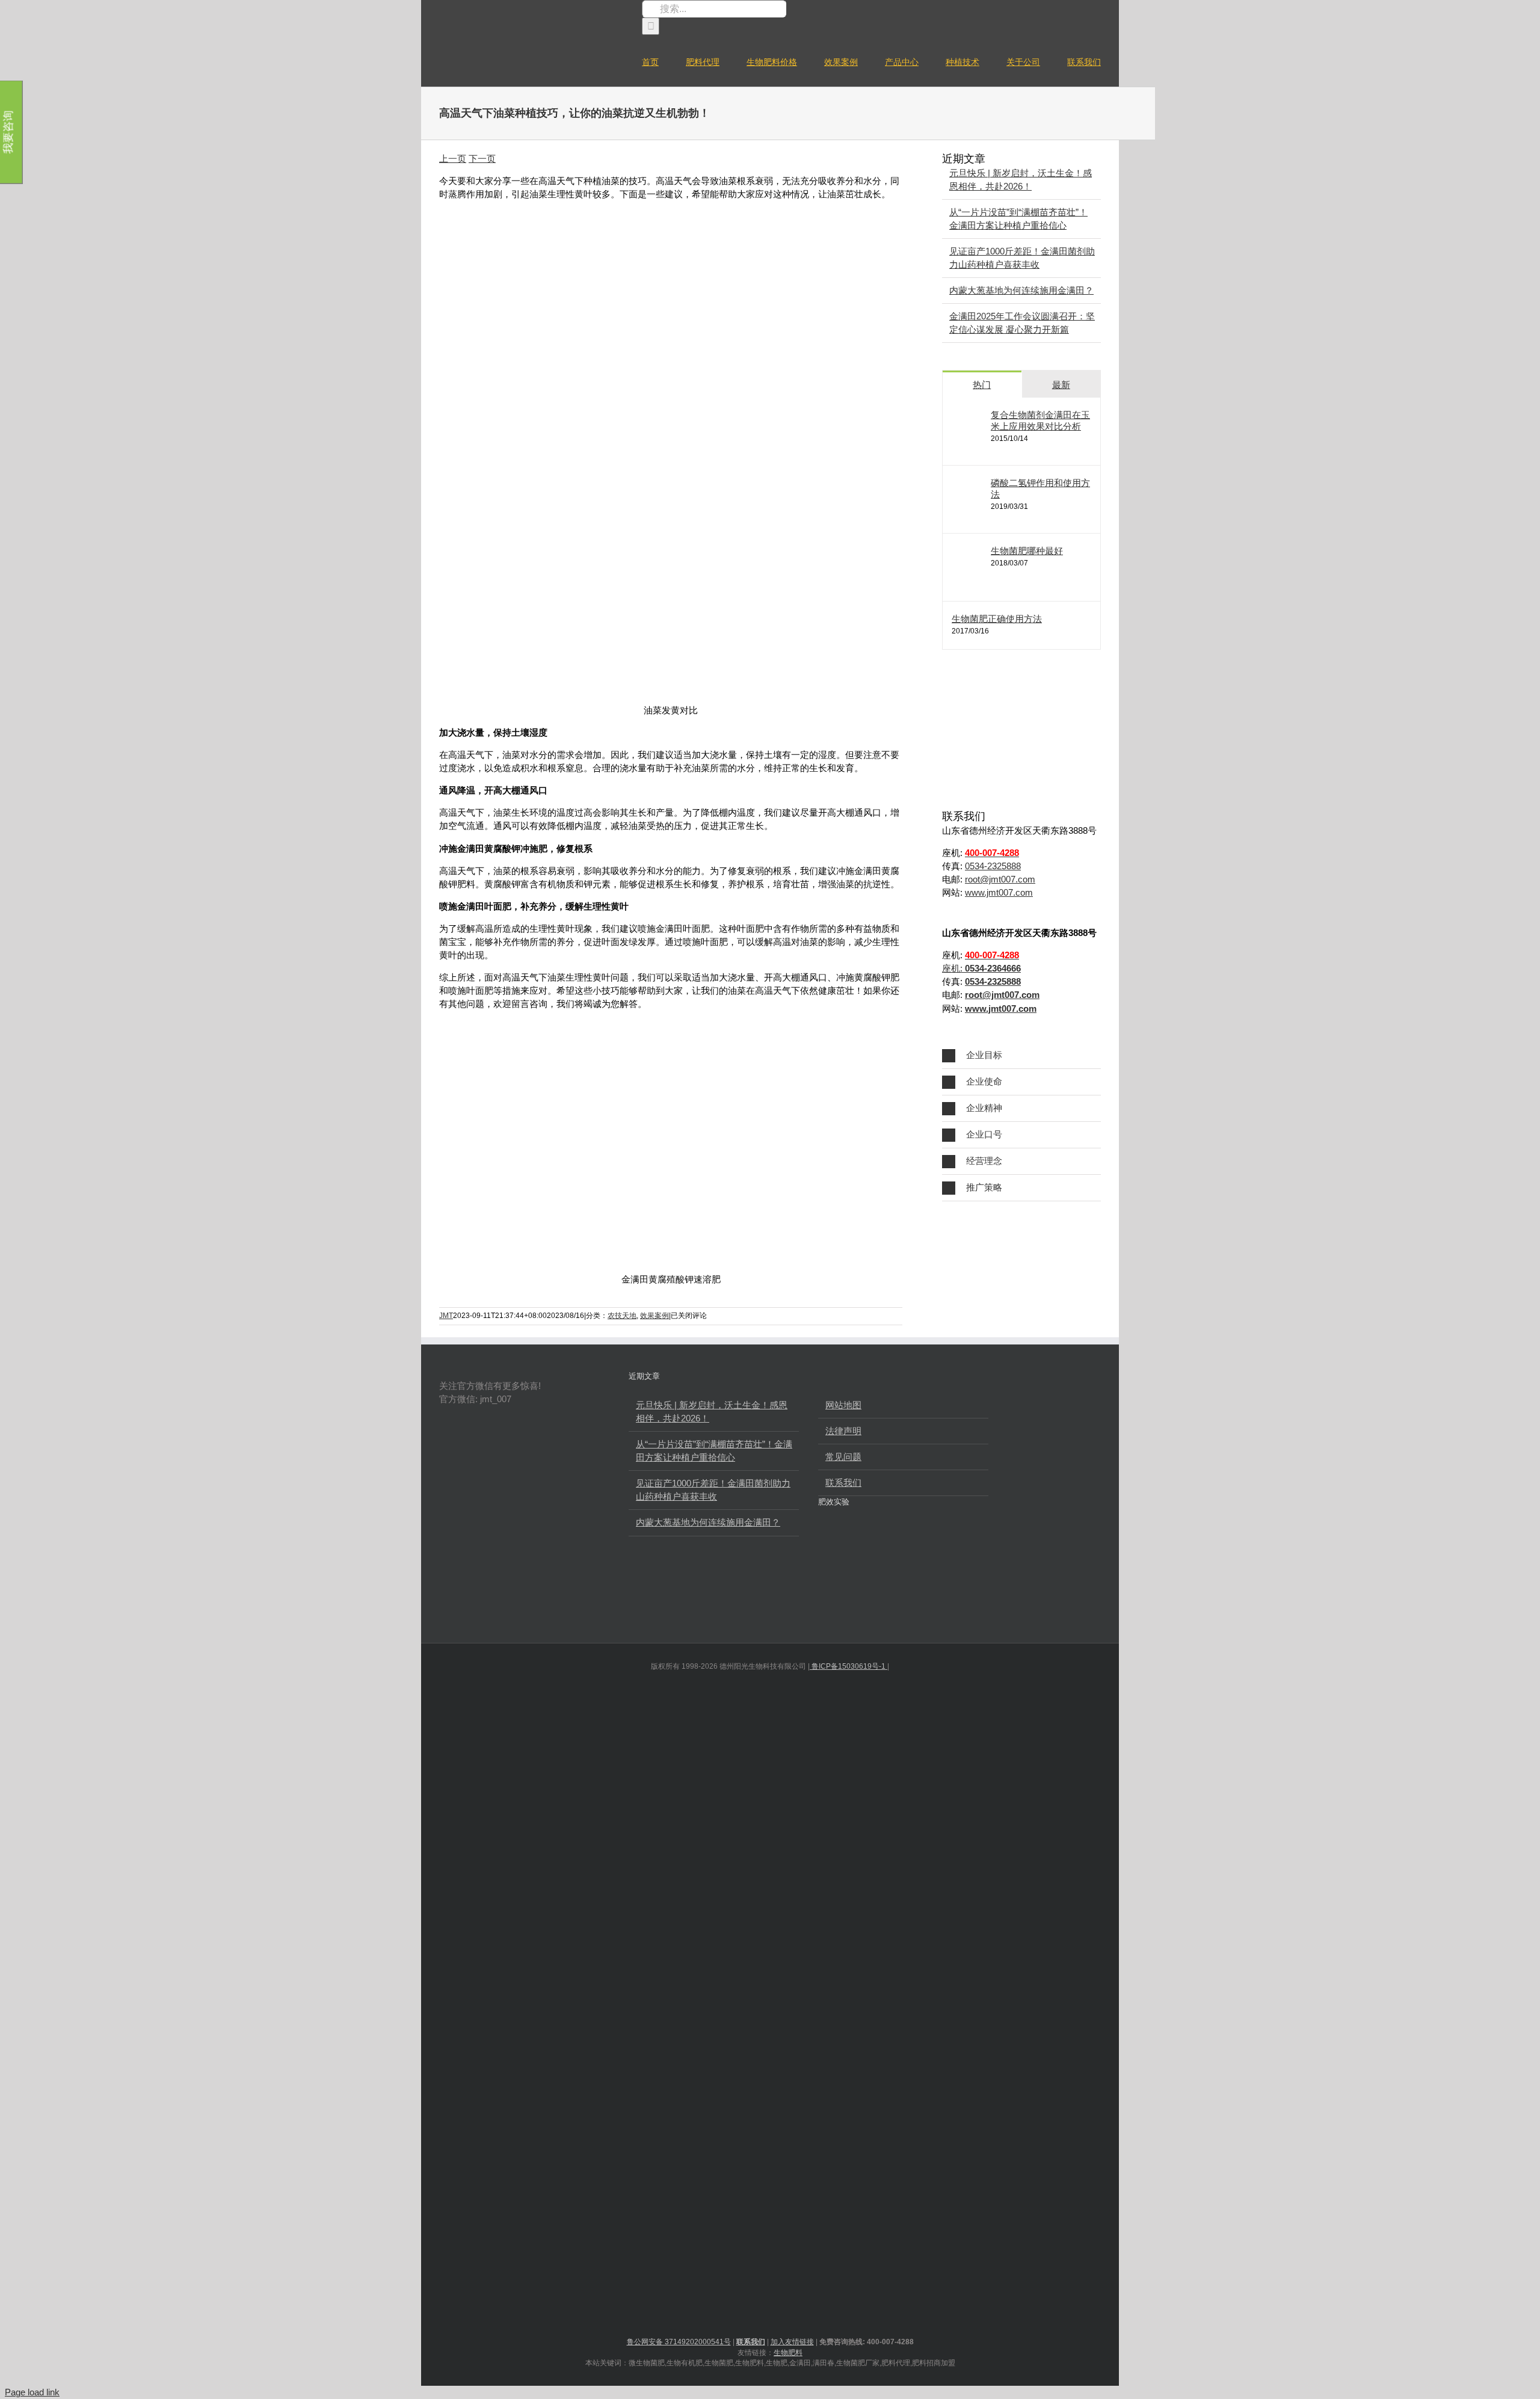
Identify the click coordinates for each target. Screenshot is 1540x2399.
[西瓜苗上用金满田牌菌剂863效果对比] (918, 1548)
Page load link (32, 2392)
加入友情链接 (792, 2342)
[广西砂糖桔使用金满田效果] (837, 1595)
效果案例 (654, 1316)
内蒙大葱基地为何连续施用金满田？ (1021, 290)
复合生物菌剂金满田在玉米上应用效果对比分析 (1040, 420)
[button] (1021, 1055)
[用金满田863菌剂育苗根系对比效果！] (877, 1595)
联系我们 (843, 1483)
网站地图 (843, 1405)
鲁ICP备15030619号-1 (849, 1666)
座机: (981, 968)
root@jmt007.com (1000, 879)
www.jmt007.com (999, 892)
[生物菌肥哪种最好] (972, 582)
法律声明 (843, 1431)
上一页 (453, 159)
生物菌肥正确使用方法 (997, 619)
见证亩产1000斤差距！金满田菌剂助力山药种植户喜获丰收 (713, 1490)
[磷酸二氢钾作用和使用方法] (972, 514)
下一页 (482, 159)
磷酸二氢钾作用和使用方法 (1040, 488)
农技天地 (622, 1316)
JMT (446, 1316)
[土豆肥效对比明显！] (958, 1548)
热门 (982, 385)
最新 (1061, 385)
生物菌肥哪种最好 (1027, 551)
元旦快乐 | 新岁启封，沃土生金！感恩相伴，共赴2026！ (712, 1412)
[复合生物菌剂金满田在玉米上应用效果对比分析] (972, 446)
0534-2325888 (993, 866)
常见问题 (843, 1457)
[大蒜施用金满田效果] (837, 1548)
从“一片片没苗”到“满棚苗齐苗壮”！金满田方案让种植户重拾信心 (714, 1451)
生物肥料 (788, 2353)
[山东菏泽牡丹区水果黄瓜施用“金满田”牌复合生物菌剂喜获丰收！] (877, 1548)
